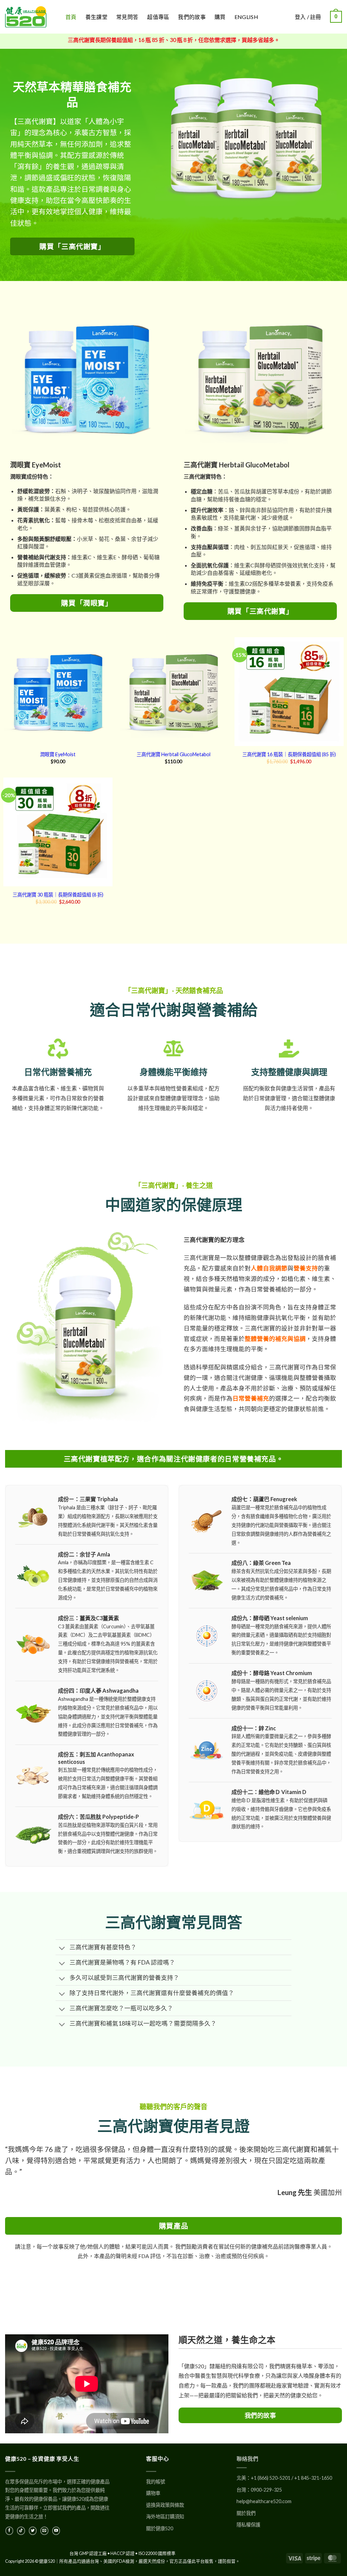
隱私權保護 (248, 2525)
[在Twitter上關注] (33, 2531)
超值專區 (158, 17)
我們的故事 (192, 17)
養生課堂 (96, 17)
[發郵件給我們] (44, 2531)
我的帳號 (156, 2482)
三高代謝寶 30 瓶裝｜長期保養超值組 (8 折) (58, 895)
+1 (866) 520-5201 (271, 2478)
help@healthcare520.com (264, 2501)
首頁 (71, 17)
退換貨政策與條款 (165, 2505)
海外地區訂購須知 (165, 2517)
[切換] (62, 1949)
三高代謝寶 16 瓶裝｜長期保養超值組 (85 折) (289, 754)
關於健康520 (160, 2528)
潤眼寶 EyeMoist (58, 754)
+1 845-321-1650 (313, 2478)
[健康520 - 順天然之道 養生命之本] (30, 17)
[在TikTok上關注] (21, 2531)
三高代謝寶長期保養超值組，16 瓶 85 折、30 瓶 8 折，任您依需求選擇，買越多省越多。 (174, 40)
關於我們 (246, 2513)
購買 (220, 17)
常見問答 (127, 17)
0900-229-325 (266, 2490)
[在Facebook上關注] (9, 2531)
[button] (336, 17)
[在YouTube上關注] (56, 2531)
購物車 (153, 2493)
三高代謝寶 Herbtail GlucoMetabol (173, 754)
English (246, 17)
